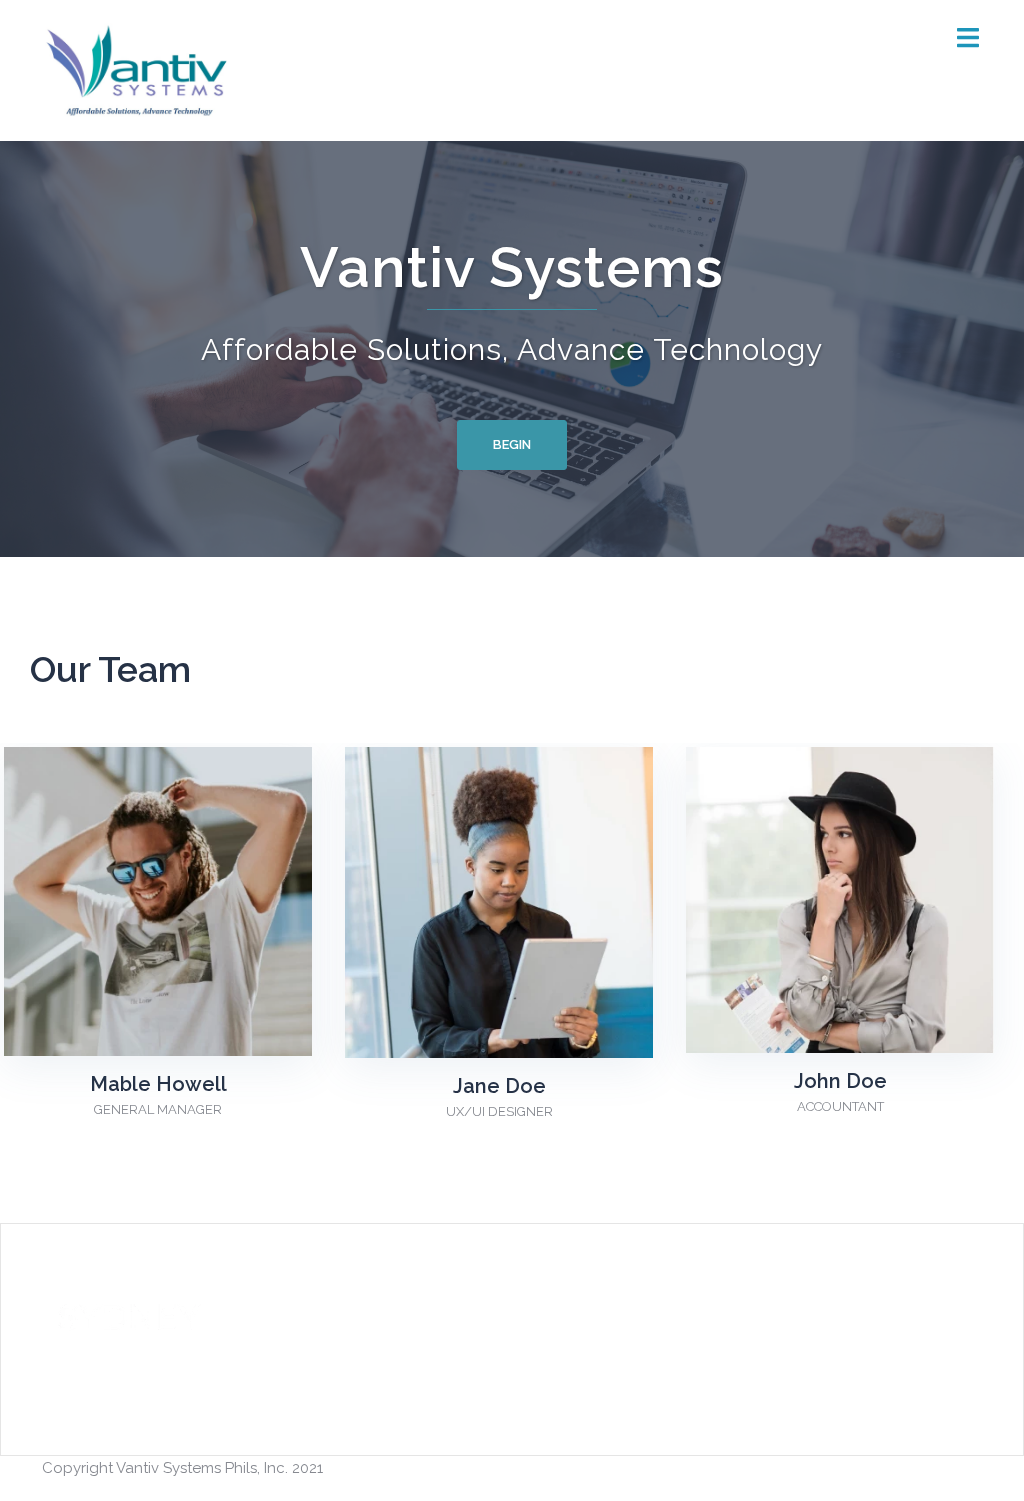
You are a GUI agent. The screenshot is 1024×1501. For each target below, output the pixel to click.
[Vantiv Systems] (139, 69)
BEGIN (512, 444)
